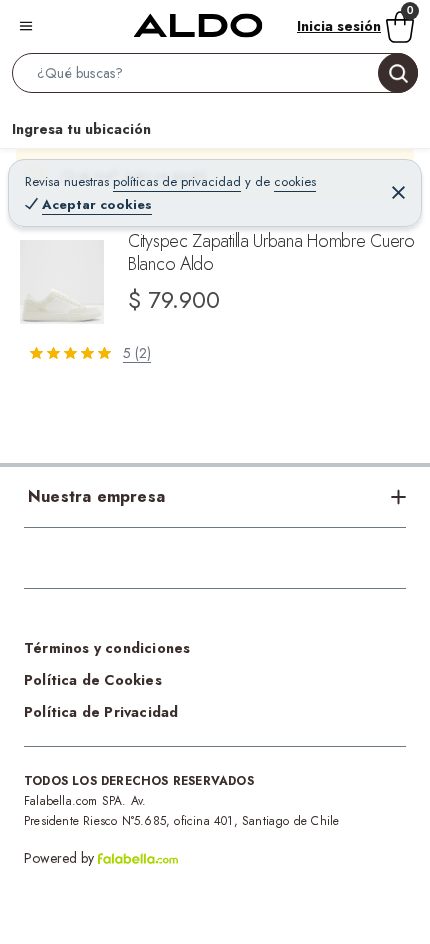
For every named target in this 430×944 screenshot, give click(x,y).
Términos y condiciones (107, 648)
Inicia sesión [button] (339, 26)
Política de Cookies (93, 680)
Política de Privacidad (101, 712)
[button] (215, 77)
